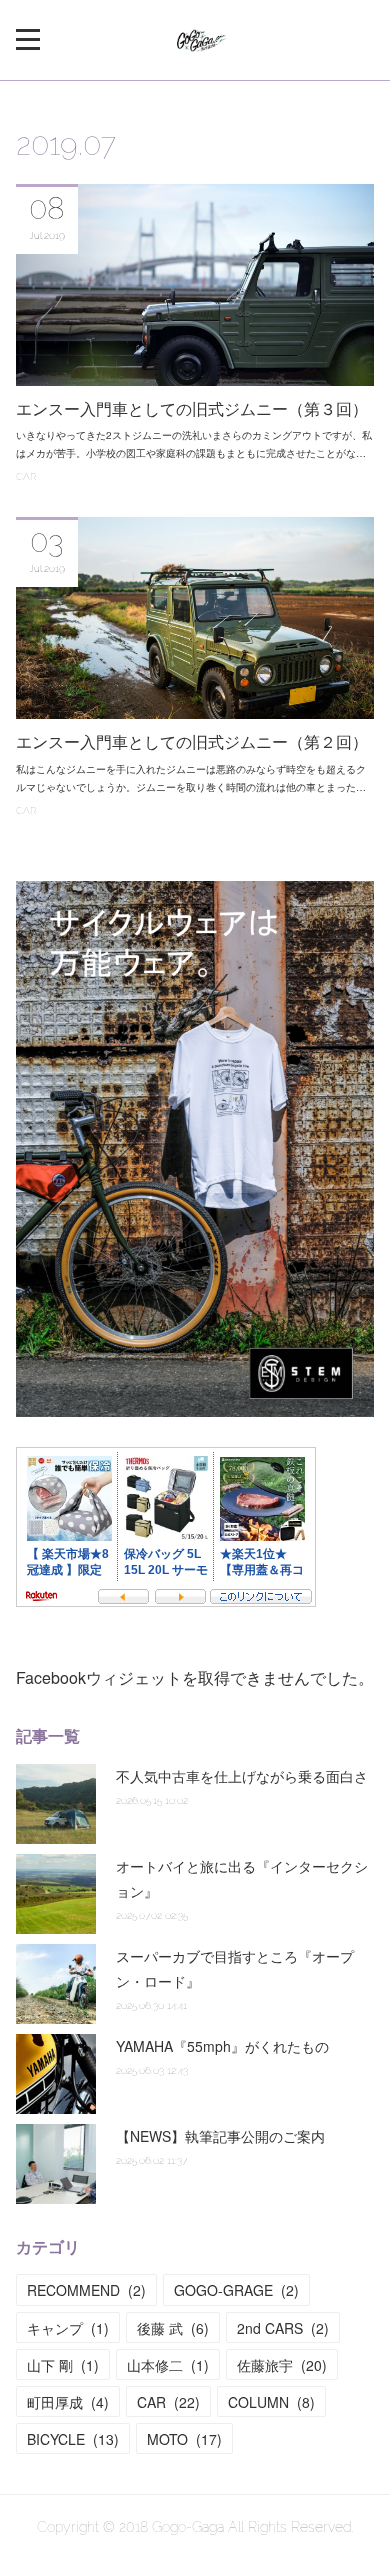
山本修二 (168, 2365)
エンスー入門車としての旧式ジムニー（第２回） (192, 742)
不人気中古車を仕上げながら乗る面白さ (242, 1776)
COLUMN (271, 2402)
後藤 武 (173, 2328)
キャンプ (68, 2328)
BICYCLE (73, 2439)
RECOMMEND (86, 2290)
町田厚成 (68, 2402)
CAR (26, 476)
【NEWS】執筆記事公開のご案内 (220, 2136)
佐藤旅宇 (282, 2365)
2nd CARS (283, 2328)
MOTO (184, 2439)
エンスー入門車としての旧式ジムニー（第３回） (192, 409)
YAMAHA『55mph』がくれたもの (222, 2046)
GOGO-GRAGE (236, 2290)
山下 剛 (63, 2365)
